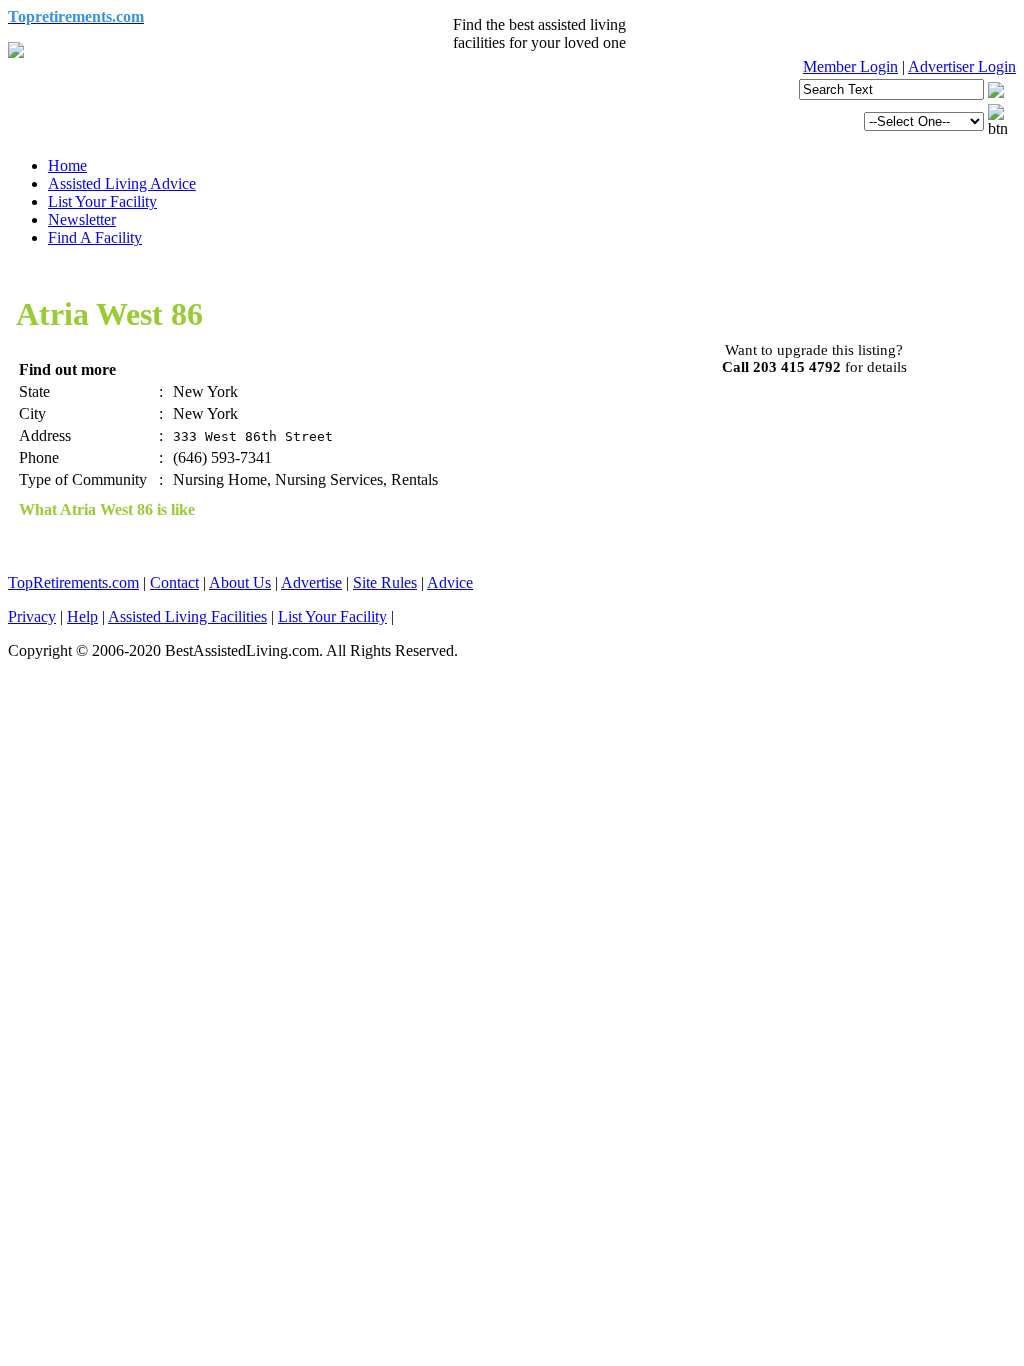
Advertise (311, 582)
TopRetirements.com (73, 582)
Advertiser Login (962, 66)
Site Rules (385, 582)
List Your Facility (102, 201)
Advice (450, 582)
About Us (240, 582)
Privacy (32, 616)
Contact (174, 582)
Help (82, 616)
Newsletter (82, 219)
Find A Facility (95, 237)
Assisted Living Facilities (187, 616)
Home (67, 165)
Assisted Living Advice (122, 183)
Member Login (850, 66)
